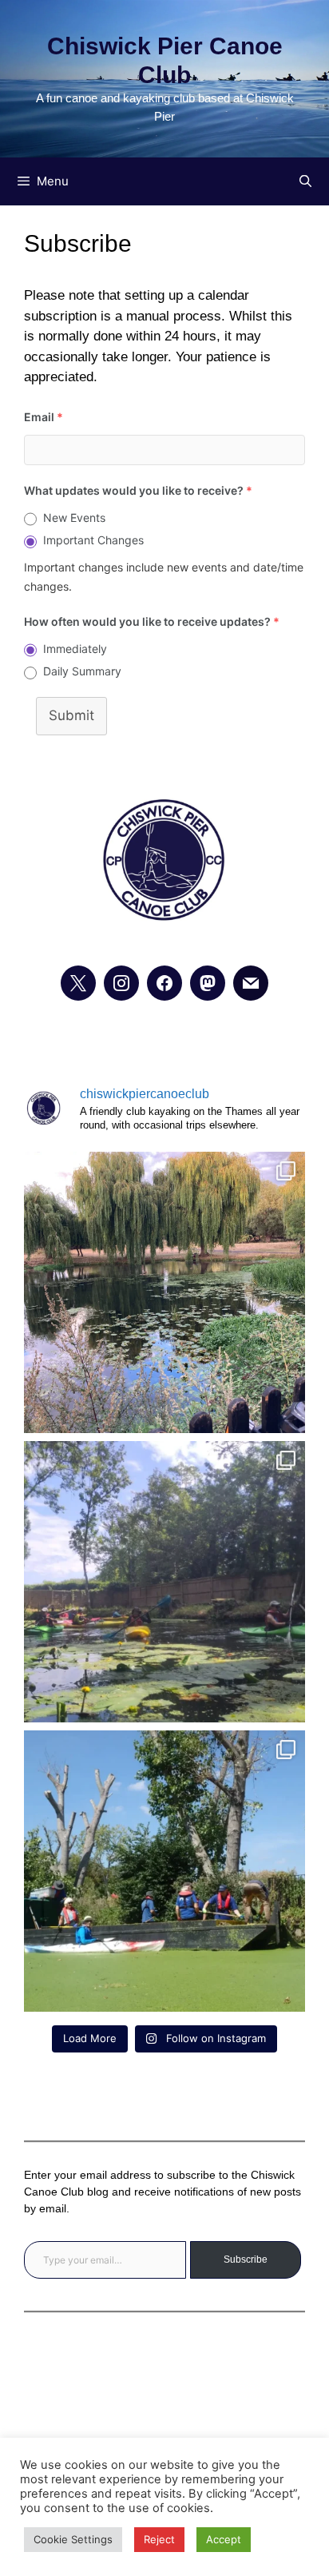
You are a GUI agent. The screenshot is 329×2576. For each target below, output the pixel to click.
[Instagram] (121, 983)
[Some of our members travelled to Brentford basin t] (164, 1871)
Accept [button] (224, 2539)
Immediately (75, 649)
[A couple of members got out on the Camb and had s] (164, 1292)
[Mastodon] (208, 983)
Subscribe (246, 2259)
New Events (74, 518)
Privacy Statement (164, 2379)
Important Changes (93, 540)
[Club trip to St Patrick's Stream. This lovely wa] (164, 1582)
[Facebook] (164, 983)
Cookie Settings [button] (73, 2539)
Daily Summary (82, 671)
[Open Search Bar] (305, 181)
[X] (78, 983)
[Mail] (251, 983)
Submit (71, 715)
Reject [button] (159, 2539)
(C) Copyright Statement (164, 2424)
